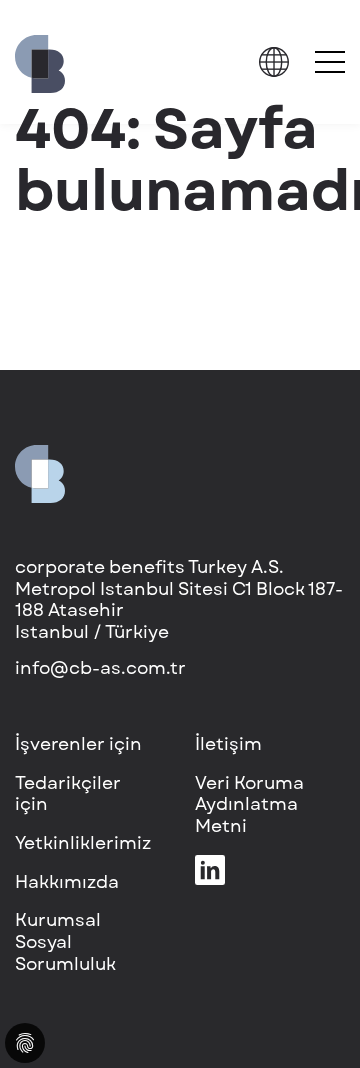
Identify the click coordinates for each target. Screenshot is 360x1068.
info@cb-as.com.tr (100, 668)
